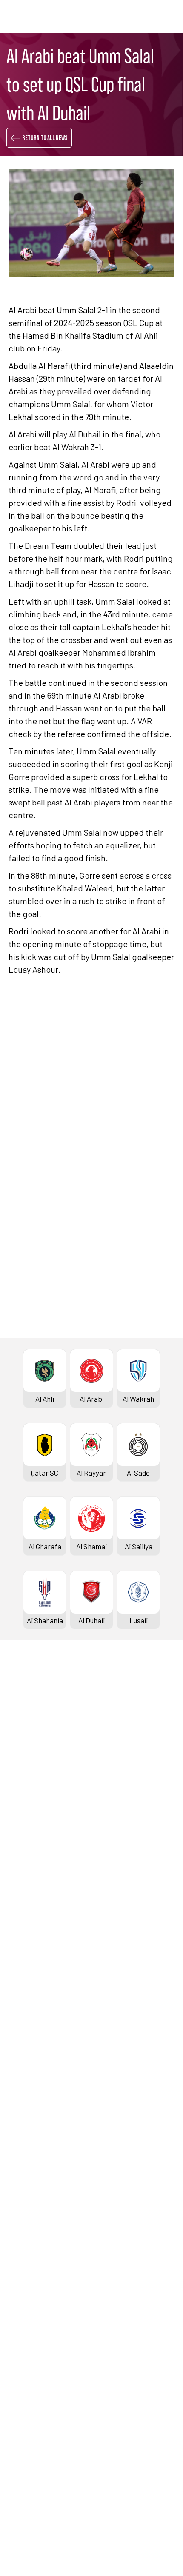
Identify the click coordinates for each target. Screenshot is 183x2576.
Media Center (29, 2285)
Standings (24, 1748)
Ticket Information (38, 1819)
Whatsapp (135, 1385)
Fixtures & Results (37, 1734)
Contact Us (26, 2475)
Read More (39, 1147)
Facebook (51, 1385)
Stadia (19, 1833)
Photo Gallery (30, 2242)
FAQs (16, 2489)
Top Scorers (28, 1762)
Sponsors (23, 1848)
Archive (20, 1776)
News (17, 2228)
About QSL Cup (31, 2161)
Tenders (21, 2366)
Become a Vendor (36, 2408)
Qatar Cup (24, 1981)
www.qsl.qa (87, 2555)
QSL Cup (21, 2090)
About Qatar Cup (34, 2038)
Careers (21, 2380)
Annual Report (31, 2394)
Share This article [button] (61, 1357)
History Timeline (34, 1805)
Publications (28, 2437)
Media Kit (23, 2270)
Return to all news (45, 138)
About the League (36, 1791)
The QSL (21, 2337)
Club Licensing (31, 2423)
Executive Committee (42, 2351)
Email (128, 1410)
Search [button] (146, 16)
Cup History (27, 2023)
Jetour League (31, 1885)
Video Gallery (29, 2256)
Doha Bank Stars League (47, 1719)
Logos (18, 2299)
